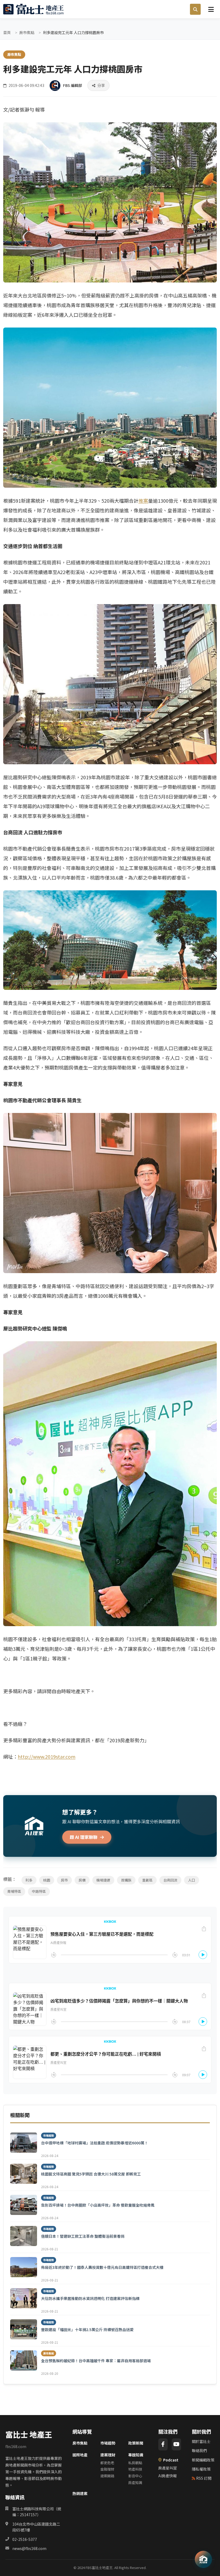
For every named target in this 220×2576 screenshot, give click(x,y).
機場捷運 (103, 1880)
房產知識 (135, 2483)
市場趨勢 (108, 2443)
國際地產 (80, 2455)
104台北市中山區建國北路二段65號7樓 (36, 2527)
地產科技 (135, 2469)
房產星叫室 (168, 2468)
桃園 (47, 1880)
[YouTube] (176, 2444)
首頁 (7, 32)
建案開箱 (107, 2476)
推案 (143, 501)
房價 (82, 1880)
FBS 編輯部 (73, 85)
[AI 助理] (203, 2559)
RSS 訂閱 (204, 2478)
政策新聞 (136, 2443)
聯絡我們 (199, 2450)
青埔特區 (14, 1891)
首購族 (126, 1880)
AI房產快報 (168, 2476)
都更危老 (107, 2463)
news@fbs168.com (29, 2548)
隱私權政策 (201, 2469)
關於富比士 (201, 2441)
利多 (29, 1880)
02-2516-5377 (25, 2539)
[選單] (211, 9)
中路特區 (39, 1891)
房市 (64, 1880)
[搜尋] (195, 9)
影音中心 (135, 2476)
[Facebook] (163, 2444)
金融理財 (107, 2469)
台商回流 (170, 1880)
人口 (192, 1880)
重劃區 (147, 1880)
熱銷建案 (80, 2493)
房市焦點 (27, 32)
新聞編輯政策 (203, 2460)
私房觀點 (135, 2463)
